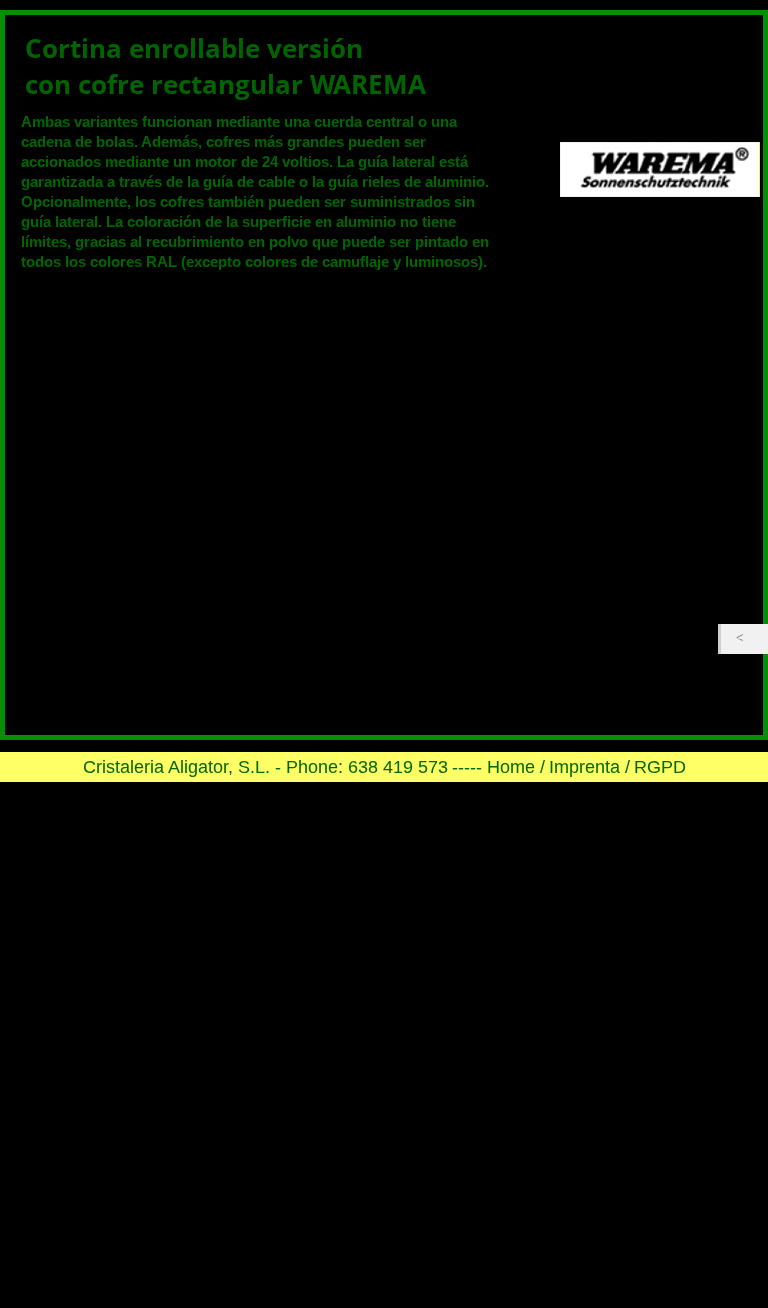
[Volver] (744, 639)
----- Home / (498, 767)
